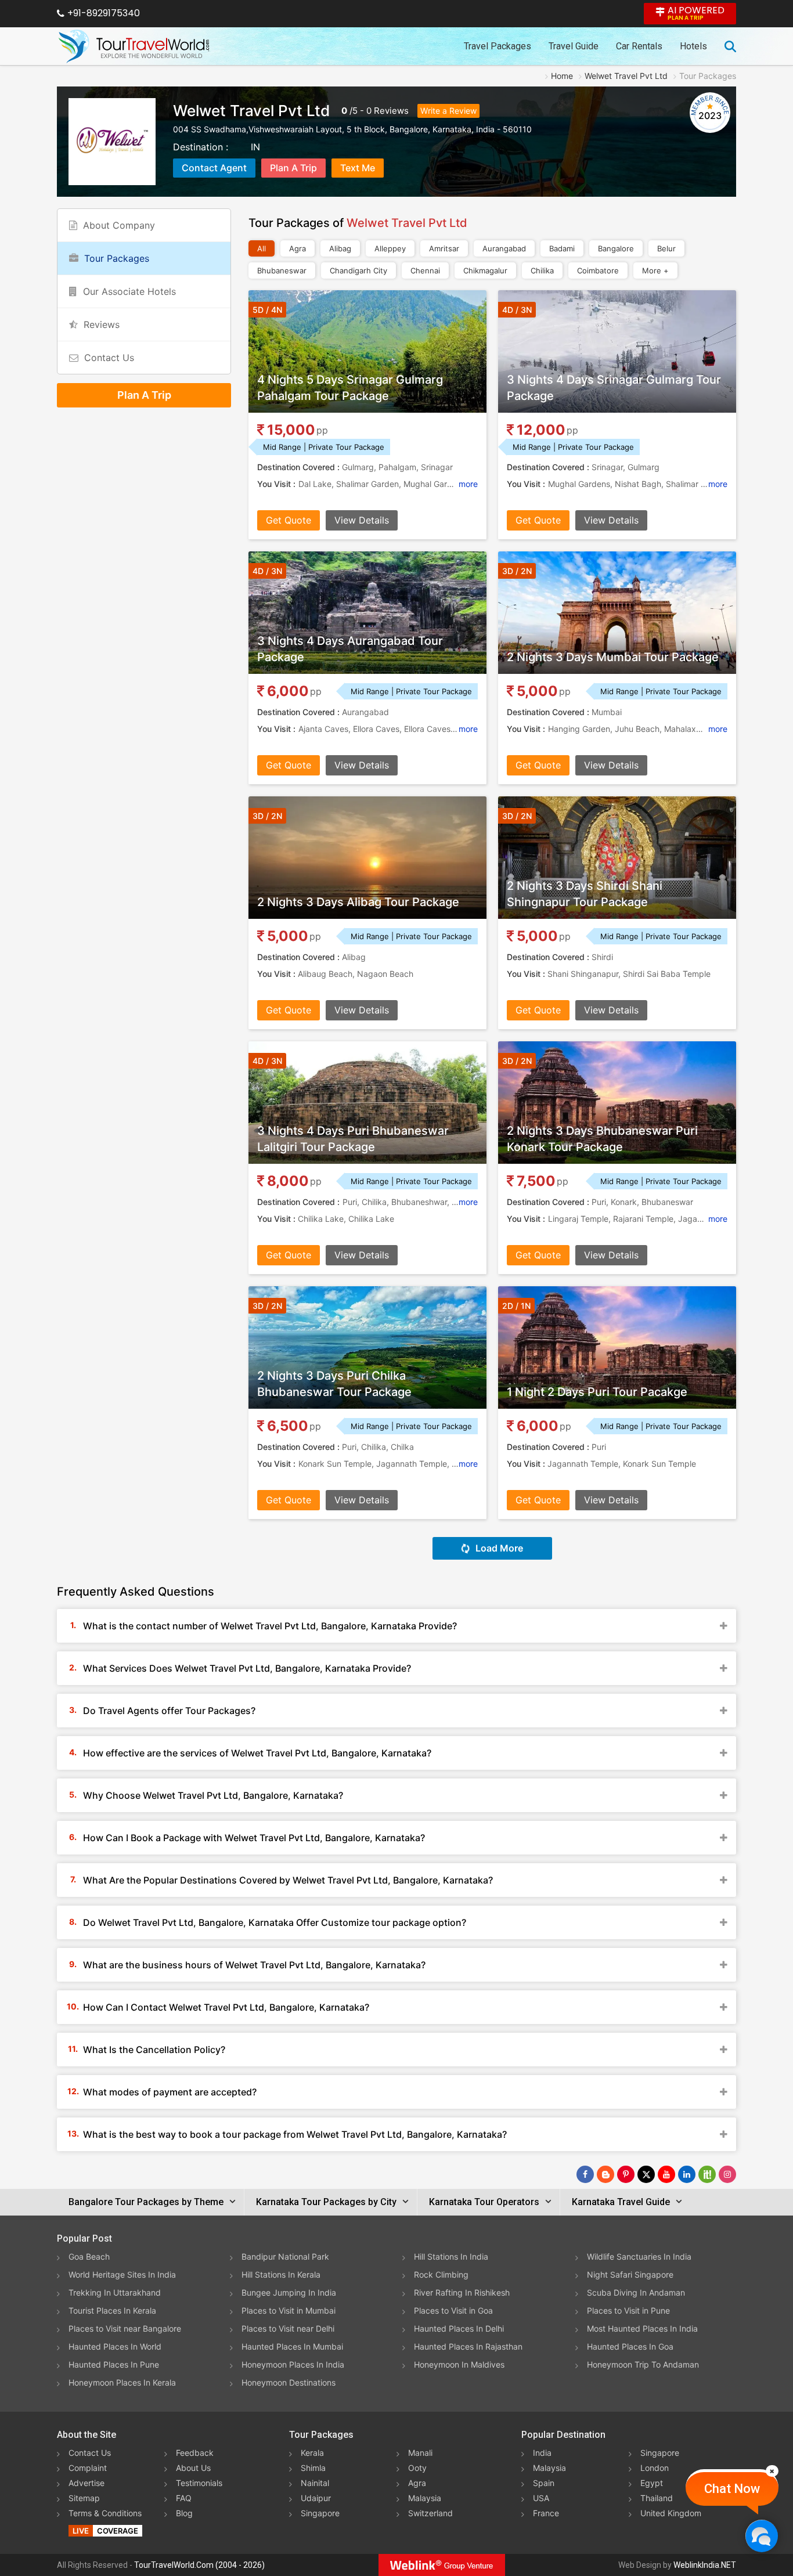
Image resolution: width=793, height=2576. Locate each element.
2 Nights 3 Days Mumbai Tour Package (613, 657)
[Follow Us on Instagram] (727, 2174)
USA (541, 2498)
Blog (184, 2513)
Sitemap (84, 2498)
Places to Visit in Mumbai (289, 2310)
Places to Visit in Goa (453, 2310)
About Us (193, 2468)
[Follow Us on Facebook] (585, 2174)
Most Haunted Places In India (642, 2328)
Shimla (313, 2468)
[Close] (772, 2471)
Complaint (88, 2468)
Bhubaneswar (282, 270)
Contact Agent (214, 168)
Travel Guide (574, 46)
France (546, 2513)
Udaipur (316, 2498)
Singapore (320, 2513)
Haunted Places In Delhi (459, 2328)
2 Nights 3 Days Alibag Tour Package (358, 902)
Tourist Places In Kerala (112, 2310)
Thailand (657, 2498)
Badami (562, 248)
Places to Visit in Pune (628, 2310)
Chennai (425, 270)
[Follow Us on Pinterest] (626, 2174)
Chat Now (732, 2489)
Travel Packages (498, 46)
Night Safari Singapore (630, 2274)
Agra (298, 248)
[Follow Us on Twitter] (646, 2174)
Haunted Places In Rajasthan (468, 2346)
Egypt (652, 2483)
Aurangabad (504, 248)
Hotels (693, 46)
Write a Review (448, 111)
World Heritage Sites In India (122, 2274)
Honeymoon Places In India (293, 2364)
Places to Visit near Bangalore (125, 2328)
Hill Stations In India (451, 2256)
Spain (544, 2483)
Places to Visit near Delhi (288, 2328)
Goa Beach (89, 2256)
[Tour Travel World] (134, 46)
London (655, 2468)
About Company (119, 225)
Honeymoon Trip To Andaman (643, 2364)
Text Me (358, 168)
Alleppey (390, 248)
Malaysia (425, 2498)
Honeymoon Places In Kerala (122, 2382)
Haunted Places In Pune (114, 2364)
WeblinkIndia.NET (705, 2565)
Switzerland (430, 2513)
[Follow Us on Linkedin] (687, 2174)
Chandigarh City (358, 270)
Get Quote (289, 520)
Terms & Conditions (105, 2513)
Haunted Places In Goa (630, 2346)
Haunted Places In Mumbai (292, 2346)
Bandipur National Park (285, 2256)
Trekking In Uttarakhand (115, 2292)
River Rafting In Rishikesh (462, 2292)
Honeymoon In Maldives (459, 2364)
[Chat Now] (761, 2536)
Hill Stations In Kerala (281, 2274)
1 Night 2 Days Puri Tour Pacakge (597, 1392)
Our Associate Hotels (129, 291)
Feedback (195, 2453)
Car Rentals (639, 46)
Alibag (340, 248)
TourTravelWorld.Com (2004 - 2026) (199, 2565)
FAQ (184, 2498)
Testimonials (199, 2483)
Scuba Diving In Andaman (636, 2292)
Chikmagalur (485, 270)
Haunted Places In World (115, 2346)
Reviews (391, 111)
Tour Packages (117, 258)
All (262, 248)
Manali (420, 2453)
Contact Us (109, 358)
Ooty (417, 2468)
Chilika (542, 270)
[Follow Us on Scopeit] (707, 2174)
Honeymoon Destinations (289, 2382)
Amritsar (444, 248)
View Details (362, 520)
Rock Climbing (441, 2274)
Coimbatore (598, 270)
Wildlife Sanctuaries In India (639, 2256)
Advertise (86, 2483)
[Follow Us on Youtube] (666, 2174)
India (542, 2453)
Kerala (312, 2453)
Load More (499, 1548)
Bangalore (616, 248)
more (468, 484)
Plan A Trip (293, 168)
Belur (666, 248)
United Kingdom (671, 2513)
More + (655, 270)
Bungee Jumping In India (289, 2292)
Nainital (315, 2483)
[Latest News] (605, 2174)
